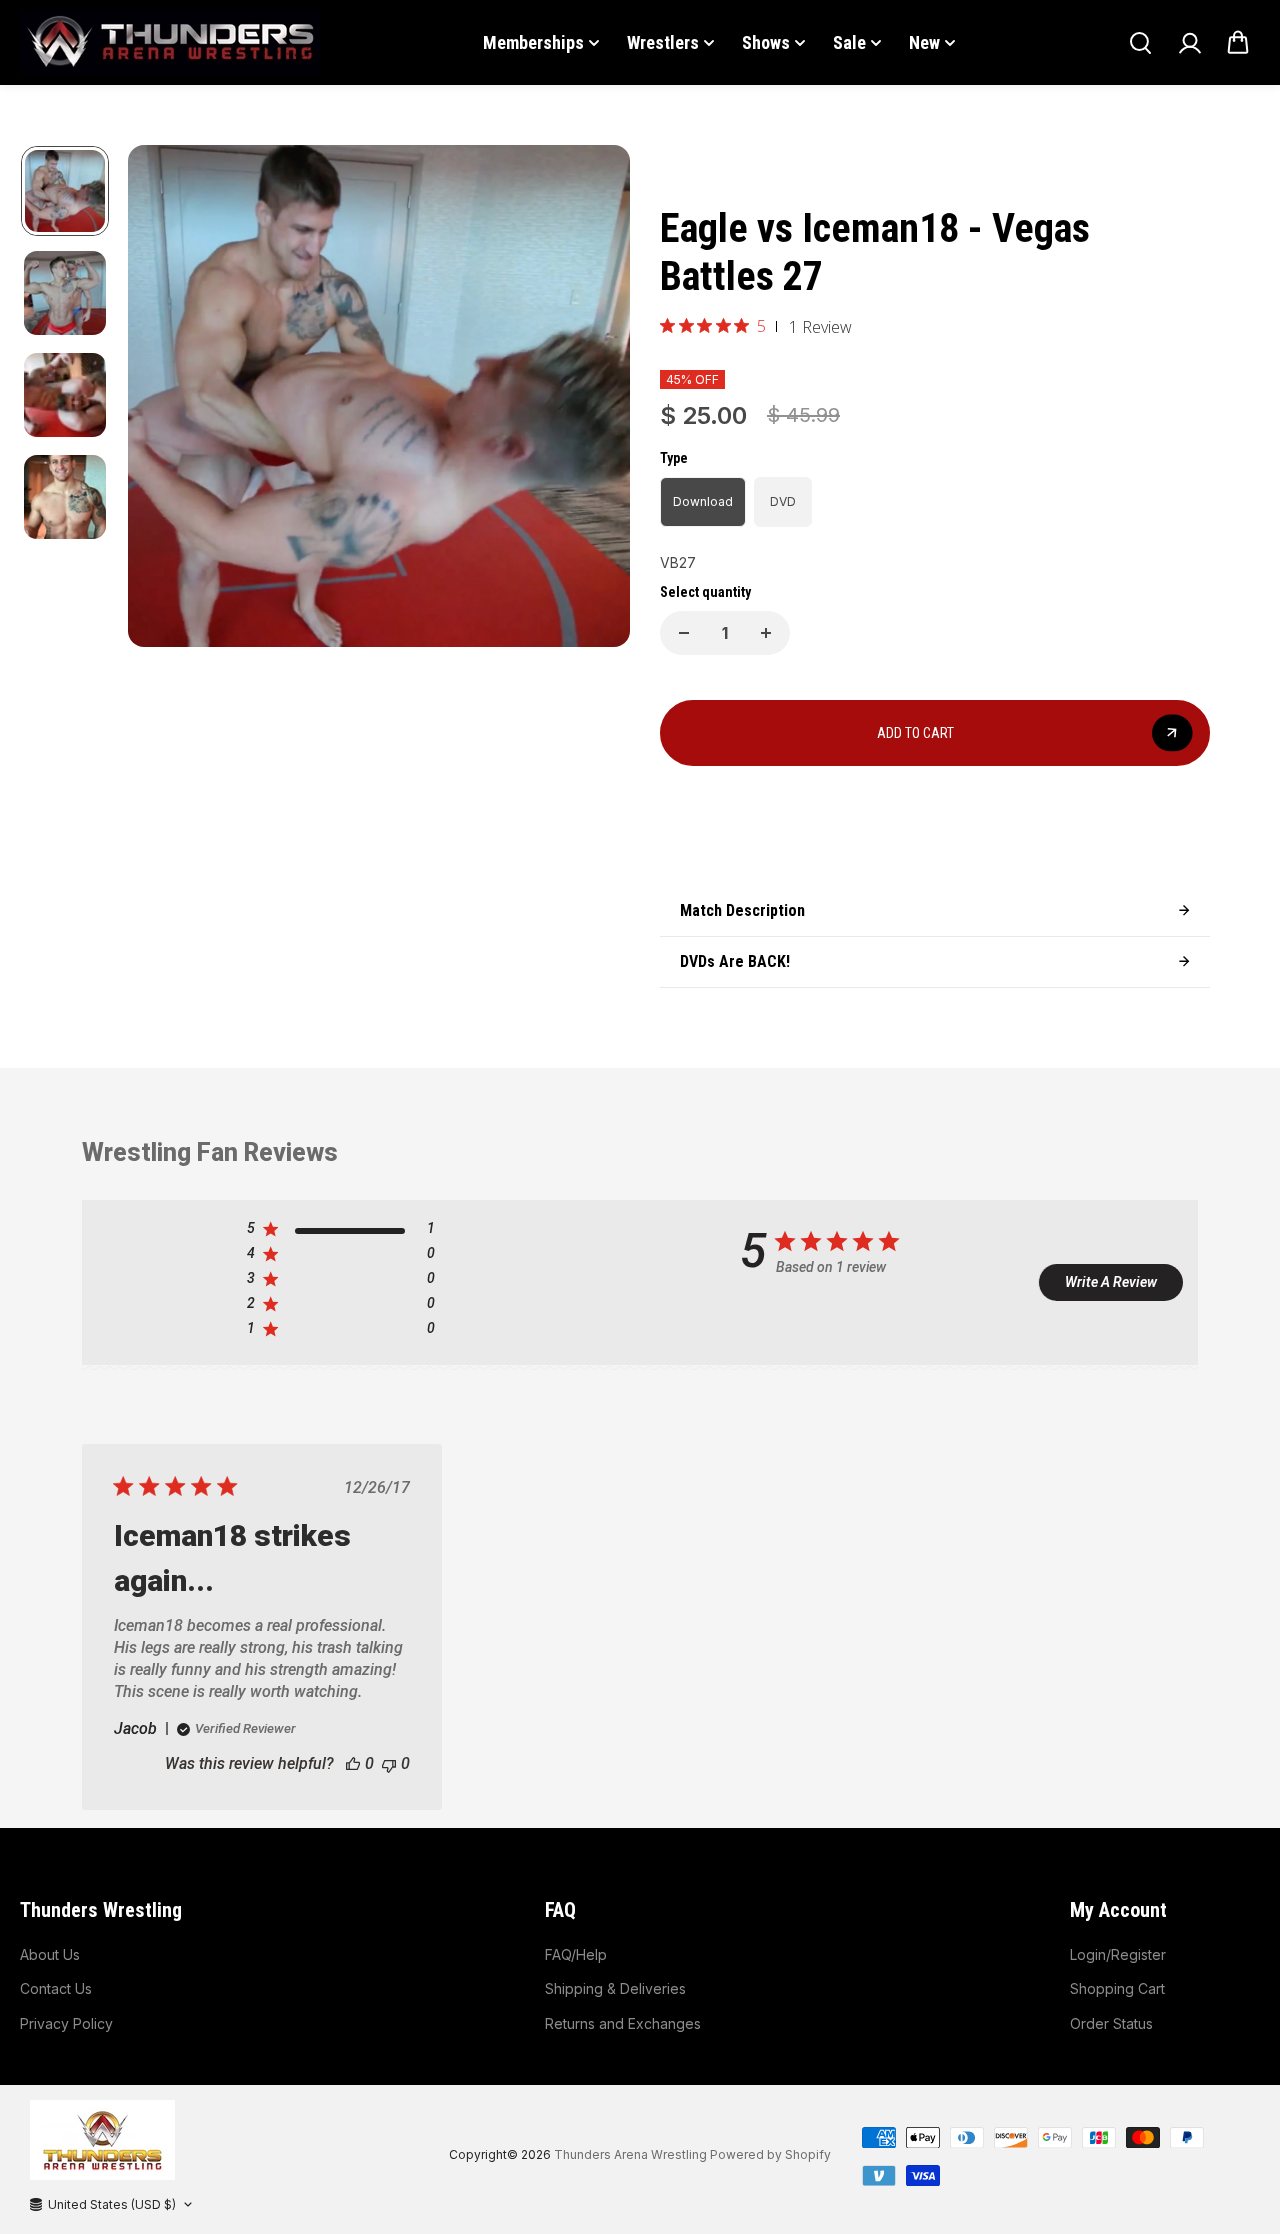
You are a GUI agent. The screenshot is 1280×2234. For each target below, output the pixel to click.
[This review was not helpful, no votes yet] (389, 1763)
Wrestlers (663, 42)
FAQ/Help (576, 1954)
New (924, 42)
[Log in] (1189, 43)
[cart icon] (1238, 43)
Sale (849, 42)
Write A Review (1111, 1282)
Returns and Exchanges (623, 2023)
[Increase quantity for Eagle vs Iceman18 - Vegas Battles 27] (766, 633)
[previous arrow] (167, 399)
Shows (766, 42)
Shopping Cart (1117, 1988)
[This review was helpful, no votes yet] (353, 1763)
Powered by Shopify (770, 2154)
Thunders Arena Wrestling (630, 2154)
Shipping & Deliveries (615, 1988)
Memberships (533, 42)
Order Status (1111, 2023)
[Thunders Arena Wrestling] (170, 42)
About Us (50, 1954)
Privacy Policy (66, 2023)
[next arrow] (591, 399)
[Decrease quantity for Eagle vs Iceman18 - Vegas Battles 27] (684, 633)
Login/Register (1118, 1954)
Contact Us (56, 1988)
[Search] (1140, 43)
